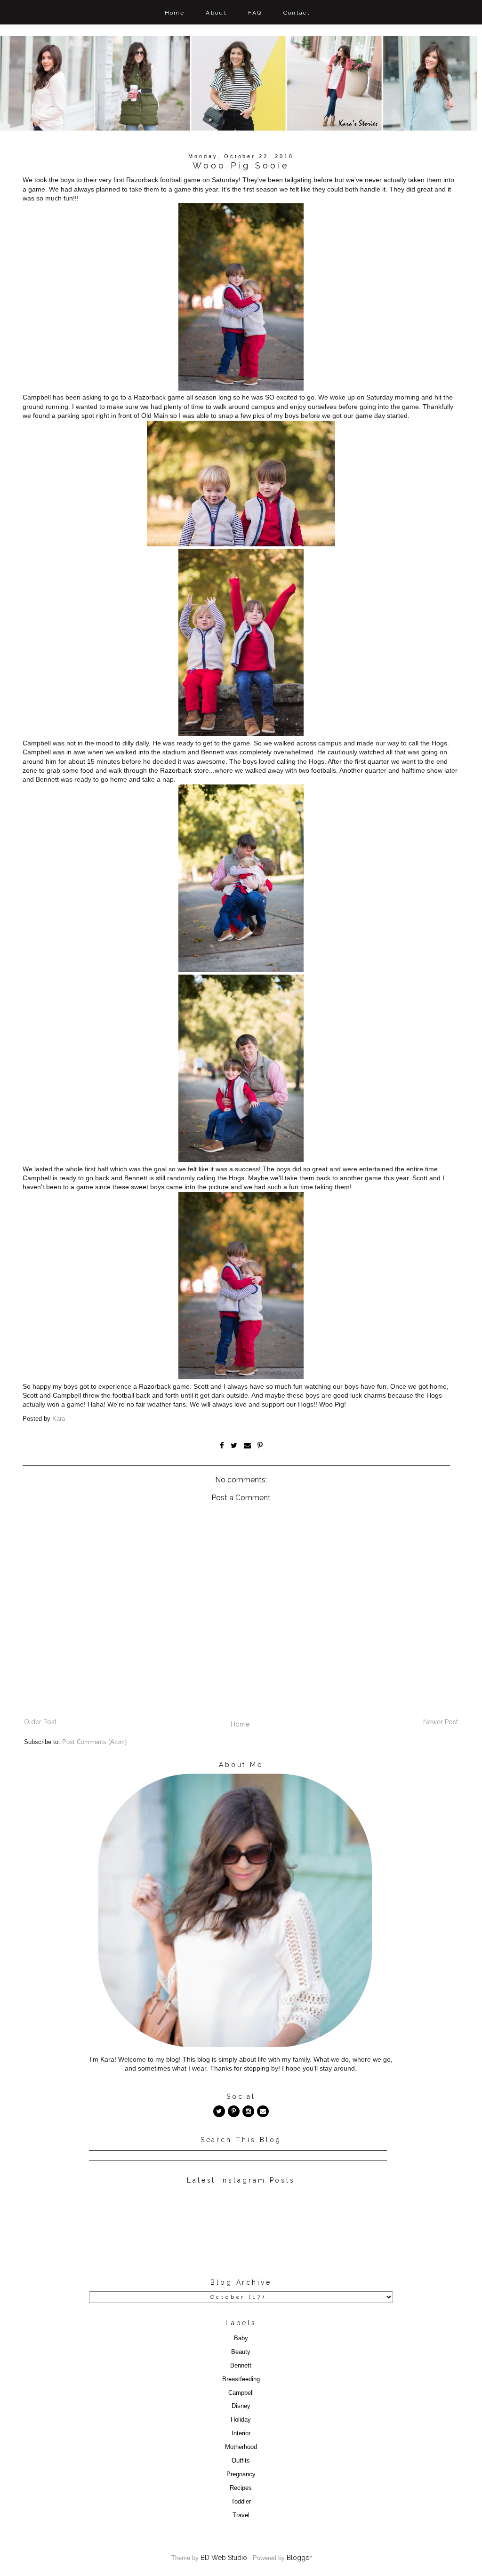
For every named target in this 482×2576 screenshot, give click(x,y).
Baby (241, 2338)
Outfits (241, 2461)
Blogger (299, 2558)
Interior (241, 2433)
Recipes (241, 2488)
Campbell (241, 2393)
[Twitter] (219, 2111)
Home (175, 13)
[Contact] (263, 2111)
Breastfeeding (241, 2379)
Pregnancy (241, 2474)
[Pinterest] (234, 2111)
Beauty (241, 2352)
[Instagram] (248, 2111)
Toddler (241, 2502)
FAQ (255, 13)
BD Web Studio (224, 2558)
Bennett (241, 2366)
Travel (241, 2515)
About (216, 13)
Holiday (241, 2420)
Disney (241, 2406)
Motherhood (241, 2447)
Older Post (40, 1722)
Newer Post (441, 1722)
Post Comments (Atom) (94, 1742)
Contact (297, 13)
